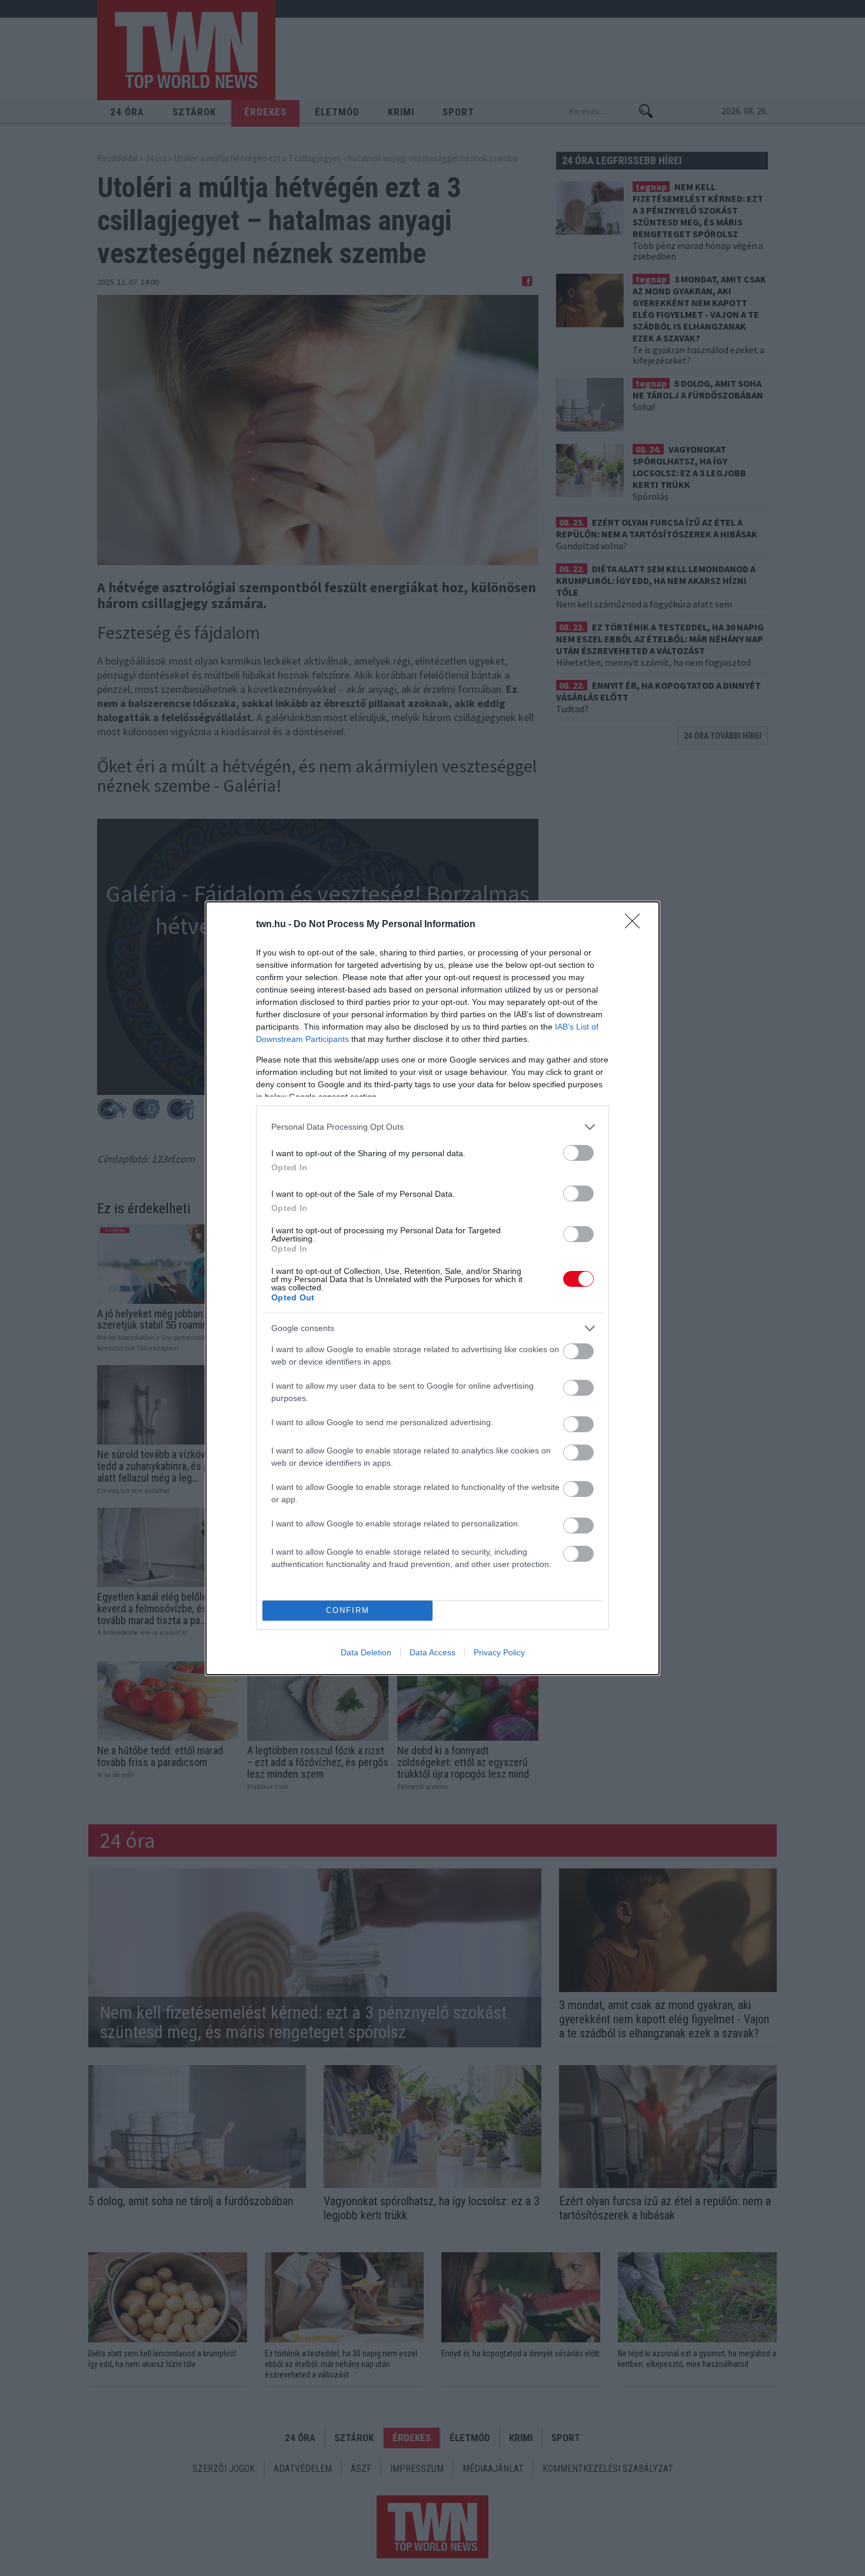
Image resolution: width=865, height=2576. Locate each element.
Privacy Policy (499, 1652)
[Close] (636, 925)
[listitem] (432, 1127)
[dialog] (432, 1288)
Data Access (432, 1652)
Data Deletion (366, 1652)
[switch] (578, 1153)
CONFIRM (348, 1610)
